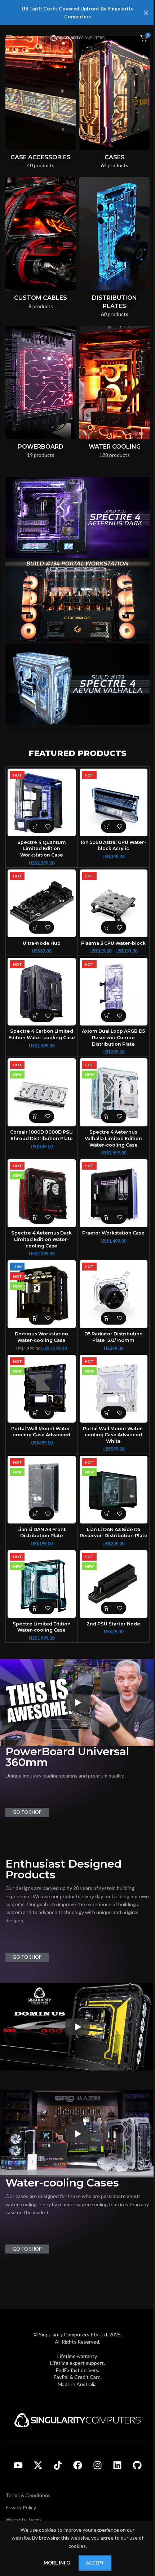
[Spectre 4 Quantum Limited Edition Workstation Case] (42, 803)
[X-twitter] (38, 2465)
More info (57, 2563)
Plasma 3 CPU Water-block (113, 943)
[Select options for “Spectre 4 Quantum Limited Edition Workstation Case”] (35, 826)
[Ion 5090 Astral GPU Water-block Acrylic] (114, 803)
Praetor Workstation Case (113, 1233)
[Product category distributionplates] (114, 250)
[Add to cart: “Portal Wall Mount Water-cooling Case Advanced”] (35, 1413)
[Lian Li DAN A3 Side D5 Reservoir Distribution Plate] (114, 1490)
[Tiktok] (58, 2465)
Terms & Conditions (28, 2495)
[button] (107, 826)
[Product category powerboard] (41, 394)
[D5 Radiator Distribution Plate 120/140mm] (114, 1294)
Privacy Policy (21, 2507)
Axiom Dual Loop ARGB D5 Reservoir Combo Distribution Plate (113, 1037)
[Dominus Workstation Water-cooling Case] (42, 1294)
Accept (95, 2563)
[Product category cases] (114, 105)
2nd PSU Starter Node (113, 1624)
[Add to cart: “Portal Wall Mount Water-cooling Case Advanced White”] (107, 1413)
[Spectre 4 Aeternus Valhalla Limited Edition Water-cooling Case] (114, 1092)
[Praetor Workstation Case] (114, 1193)
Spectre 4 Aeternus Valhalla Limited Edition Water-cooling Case (113, 1138)
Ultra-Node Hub (42, 943)
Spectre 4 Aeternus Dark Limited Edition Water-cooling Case (41, 1239)
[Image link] (77, 2419)
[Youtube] (18, 2465)
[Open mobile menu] (9, 38)
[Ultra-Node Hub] (42, 904)
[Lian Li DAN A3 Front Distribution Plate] (42, 1490)
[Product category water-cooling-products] (114, 394)
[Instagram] (97, 2465)
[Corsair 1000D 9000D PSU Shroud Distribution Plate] (42, 1092)
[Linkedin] (117, 2465)
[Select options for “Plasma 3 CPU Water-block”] (107, 927)
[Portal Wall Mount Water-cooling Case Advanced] (42, 1389)
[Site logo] (77, 37)
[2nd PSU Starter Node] (114, 1584)
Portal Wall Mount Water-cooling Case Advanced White (113, 1435)
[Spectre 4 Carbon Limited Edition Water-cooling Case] (42, 992)
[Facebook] (77, 2465)
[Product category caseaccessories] (41, 104)
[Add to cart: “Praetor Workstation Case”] (107, 1217)
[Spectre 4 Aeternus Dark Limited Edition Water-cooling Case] (42, 1193)
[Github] (137, 2465)
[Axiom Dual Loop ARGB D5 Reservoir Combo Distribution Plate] (114, 992)
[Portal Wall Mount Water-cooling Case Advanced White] (114, 1389)
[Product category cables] (41, 245)
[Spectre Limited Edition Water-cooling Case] (42, 1584)
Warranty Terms (24, 2520)
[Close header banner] (146, 13)
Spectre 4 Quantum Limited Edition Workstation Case (42, 849)
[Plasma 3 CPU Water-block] (114, 904)
